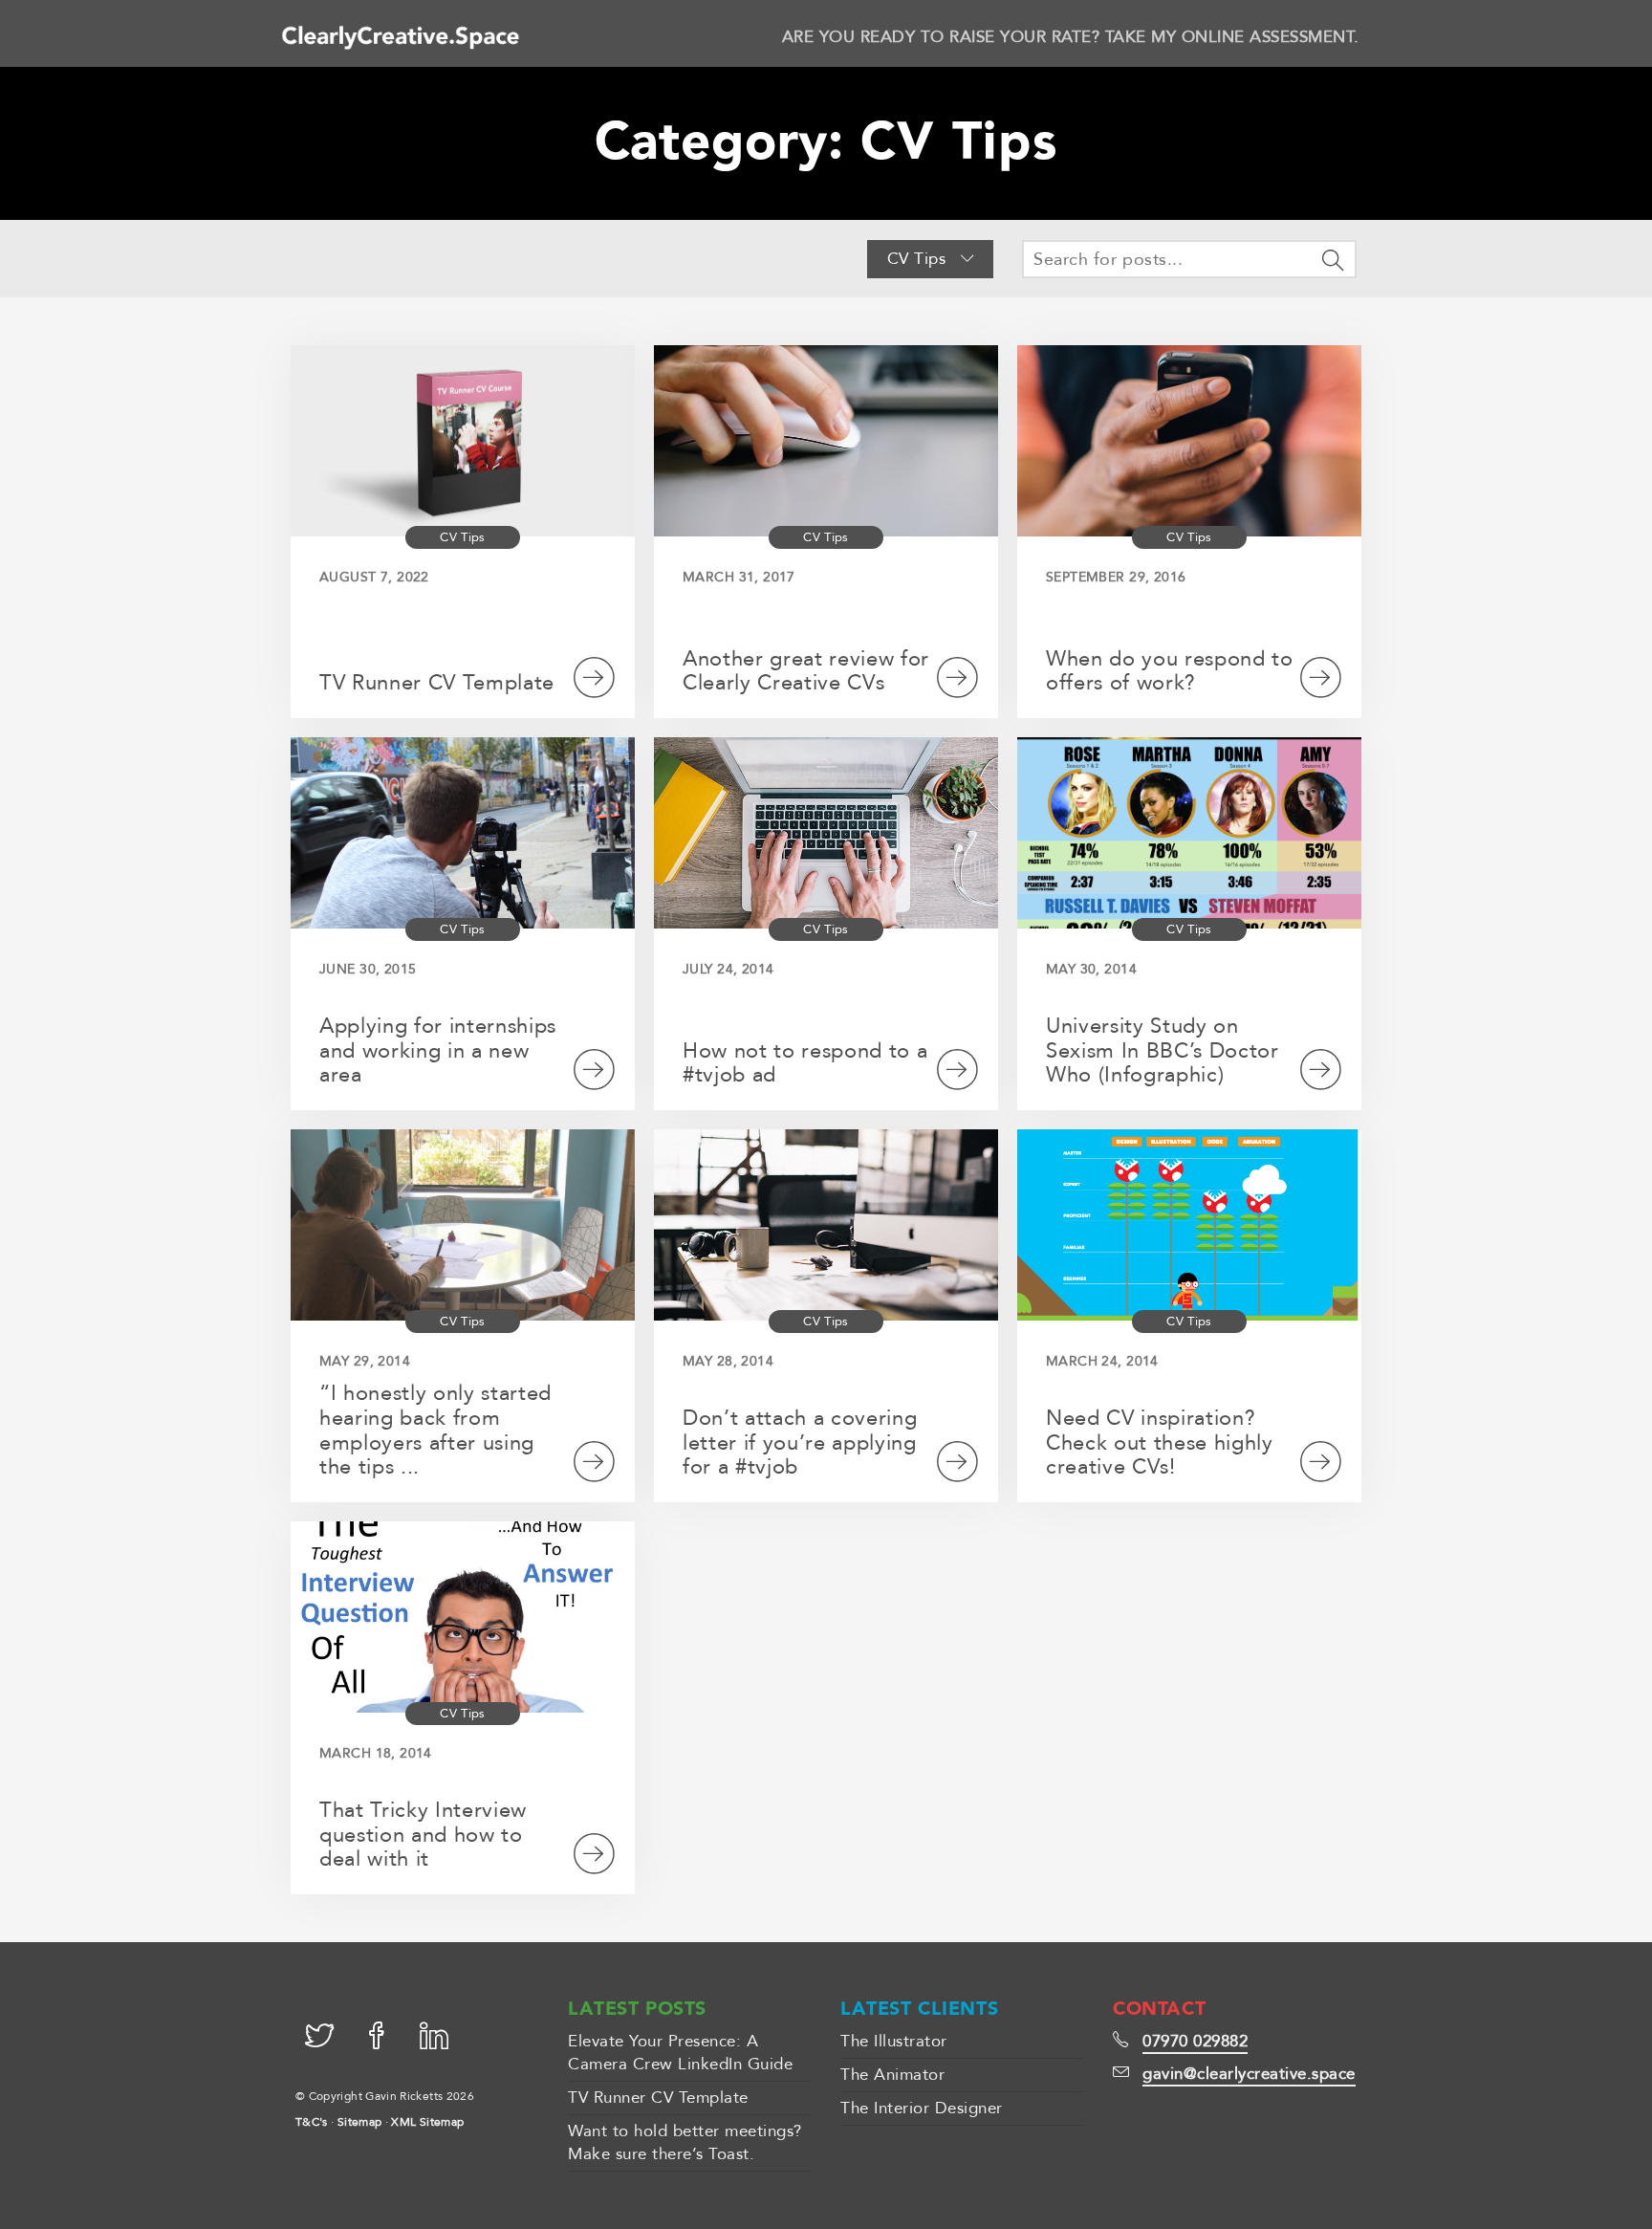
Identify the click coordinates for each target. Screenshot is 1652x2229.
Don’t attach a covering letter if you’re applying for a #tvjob (800, 1443)
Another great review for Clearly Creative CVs (806, 671)
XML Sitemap (427, 2122)
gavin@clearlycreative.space (1249, 2074)
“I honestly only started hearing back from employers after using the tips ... (435, 1430)
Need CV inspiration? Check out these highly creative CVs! (1160, 1443)
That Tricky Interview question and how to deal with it (423, 1835)
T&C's (312, 2122)
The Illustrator (894, 2041)
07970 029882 (1195, 2041)
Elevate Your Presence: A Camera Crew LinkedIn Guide (680, 2053)
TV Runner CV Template (437, 683)
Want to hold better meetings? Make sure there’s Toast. (685, 2142)
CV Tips (919, 259)
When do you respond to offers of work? (1170, 671)
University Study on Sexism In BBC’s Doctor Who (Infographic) (1163, 1051)
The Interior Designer (922, 2108)
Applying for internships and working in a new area (438, 1051)
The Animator (892, 2075)
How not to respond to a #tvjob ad (805, 1063)
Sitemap (360, 2122)
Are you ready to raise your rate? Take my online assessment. (1071, 37)
